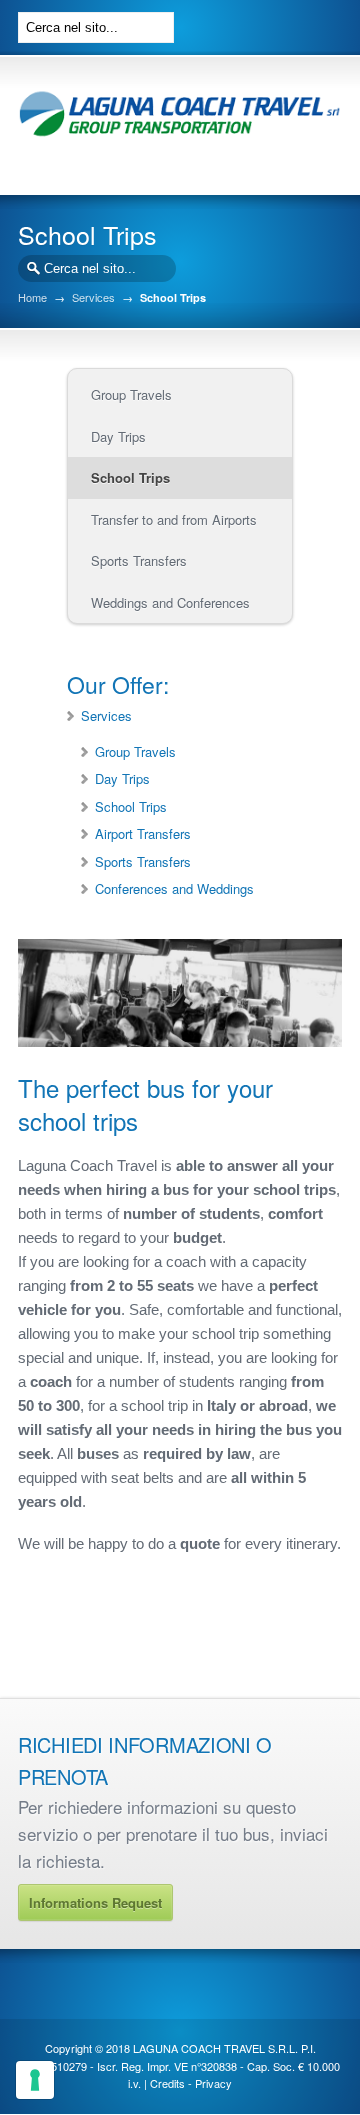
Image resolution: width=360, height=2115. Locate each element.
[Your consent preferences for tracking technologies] (35, 2080)
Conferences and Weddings (174, 888)
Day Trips (122, 778)
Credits (167, 2083)
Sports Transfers (143, 861)
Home (32, 297)
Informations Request (95, 1902)
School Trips (131, 806)
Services (93, 297)
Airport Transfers (143, 833)
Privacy (213, 2083)
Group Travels (135, 751)
